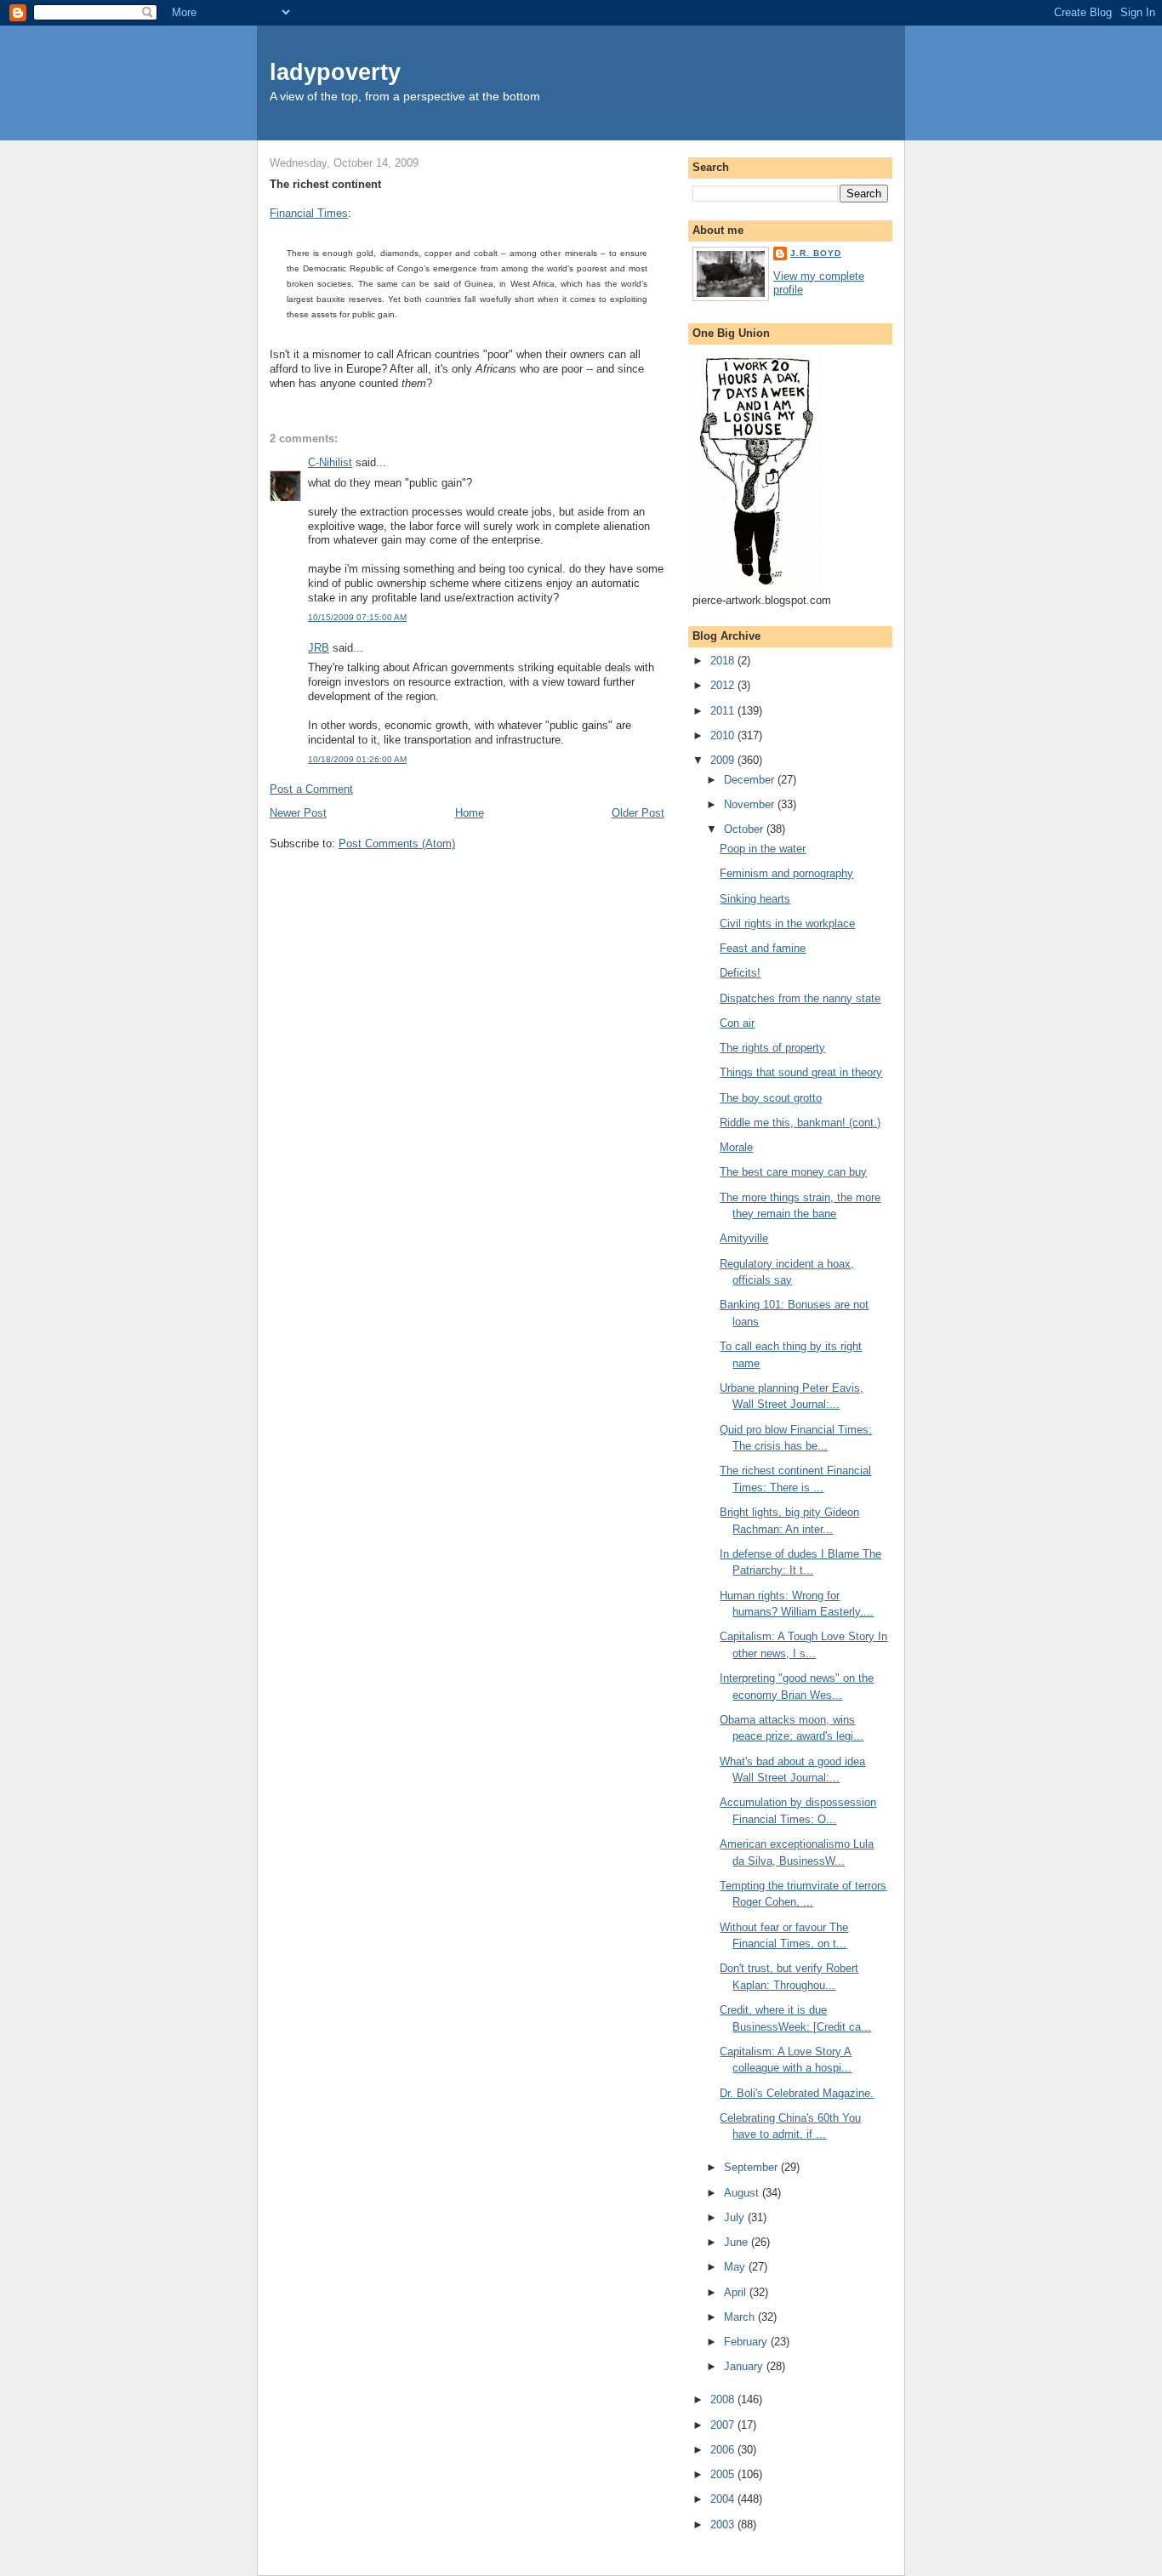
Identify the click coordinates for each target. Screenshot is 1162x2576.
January (745, 2366)
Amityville (744, 1238)
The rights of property (772, 1048)
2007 (724, 2425)
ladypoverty (335, 72)
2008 (724, 2399)
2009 (724, 760)
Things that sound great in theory (801, 1072)
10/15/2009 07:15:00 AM (357, 617)
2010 (724, 735)
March (741, 2317)
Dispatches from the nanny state (800, 998)
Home (470, 813)
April (737, 2292)
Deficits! (740, 973)
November (751, 804)
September (752, 2167)
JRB (319, 648)
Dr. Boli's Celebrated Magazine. (797, 2093)
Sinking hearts (755, 899)
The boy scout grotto (771, 1098)
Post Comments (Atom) (397, 843)
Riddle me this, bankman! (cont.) (800, 1123)
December (751, 780)
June (738, 2242)
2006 (724, 2450)
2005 (724, 2474)
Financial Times (309, 213)
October (745, 829)
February (747, 2342)
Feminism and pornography (786, 873)
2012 (724, 685)
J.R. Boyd (816, 253)
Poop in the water (763, 849)
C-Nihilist (330, 462)
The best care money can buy (793, 1172)
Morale (736, 1147)
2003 (724, 2525)
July (736, 2217)
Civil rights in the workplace (787, 923)
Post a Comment (311, 789)
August (743, 2193)
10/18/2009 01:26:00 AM (357, 759)
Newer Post (298, 813)
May (736, 2267)
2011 (724, 711)
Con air (737, 1023)
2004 (724, 2499)
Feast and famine (763, 948)
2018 (724, 661)
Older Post (638, 813)
